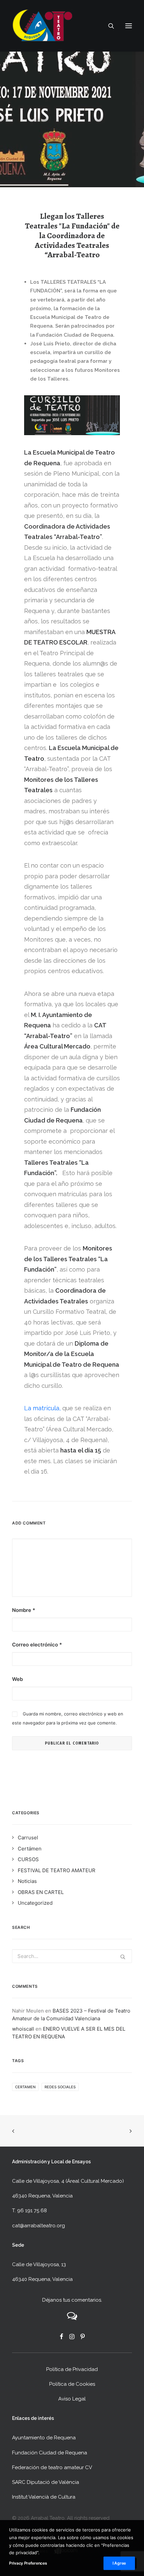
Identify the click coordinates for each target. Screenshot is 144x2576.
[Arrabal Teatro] (42, 26)
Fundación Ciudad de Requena (50, 2453)
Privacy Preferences (28, 2563)
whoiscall (23, 2029)
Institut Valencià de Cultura (44, 2497)
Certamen (25, 2087)
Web (17, 1679)
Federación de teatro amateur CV (52, 2467)
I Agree (119, 2563)
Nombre (24, 1610)
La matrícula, (42, 1408)
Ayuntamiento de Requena (44, 2438)
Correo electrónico (37, 1645)
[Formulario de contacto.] (72, 2318)
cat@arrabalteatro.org (39, 2226)
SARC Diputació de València (46, 2482)
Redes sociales (60, 2087)
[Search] (108, 26)
